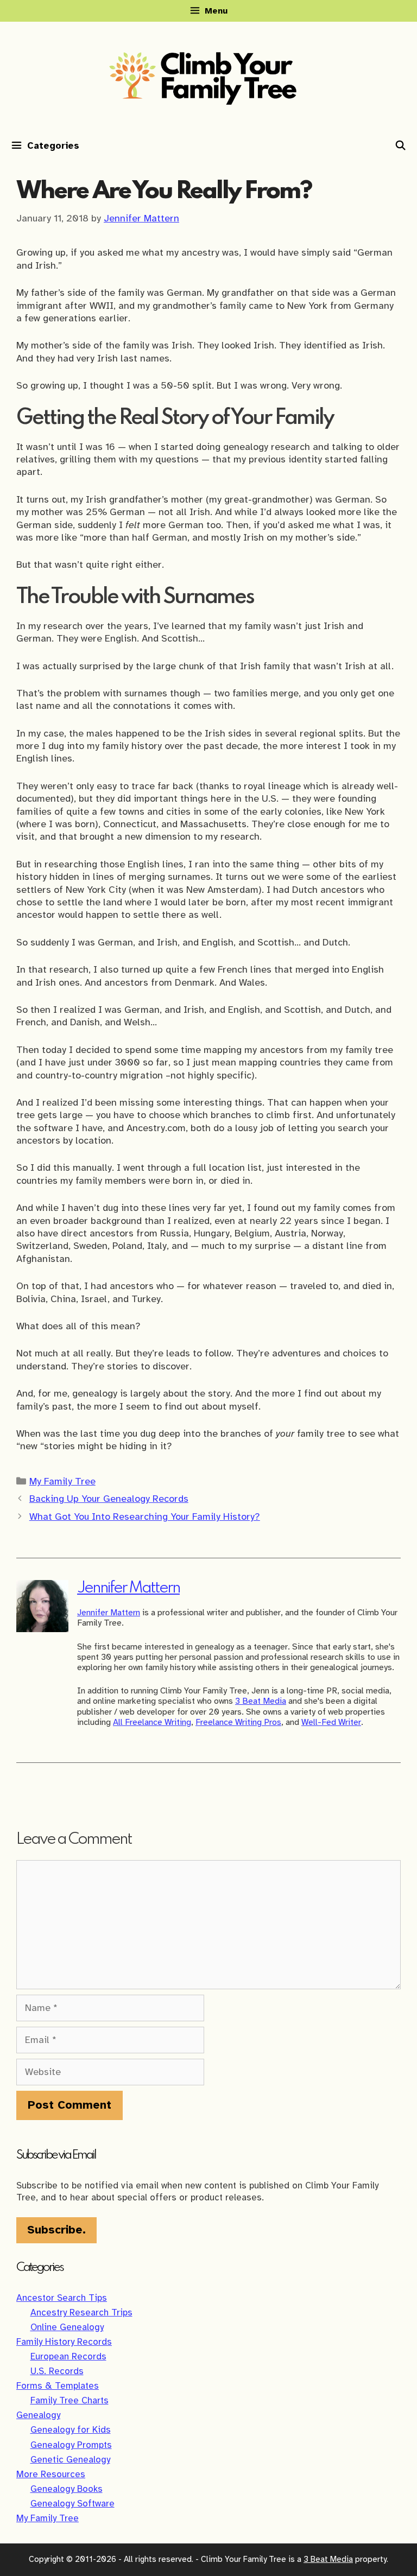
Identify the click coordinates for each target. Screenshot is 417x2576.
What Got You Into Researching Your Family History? (145, 1517)
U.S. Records (57, 2371)
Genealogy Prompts (71, 2445)
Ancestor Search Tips (62, 2298)
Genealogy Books (67, 2489)
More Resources (51, 2474)
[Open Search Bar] (400, 146)
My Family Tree (62, 1481)
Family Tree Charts (69, 2400)
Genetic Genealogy (70, 2460)
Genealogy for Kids (71, 2430)
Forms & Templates (58, 2386)
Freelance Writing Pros (238, 1722)
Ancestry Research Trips (81, 2312)
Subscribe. (56, 2230)
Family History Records (64, 2342)
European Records (68, 2356)
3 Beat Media (261, 1701)
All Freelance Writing (152, 1722)
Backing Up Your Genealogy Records (109, 1499)
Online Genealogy (67, 2327)
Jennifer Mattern (128, 1588)
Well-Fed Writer (331, 1722)
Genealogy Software (72, 2504)
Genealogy (38, 2415)
